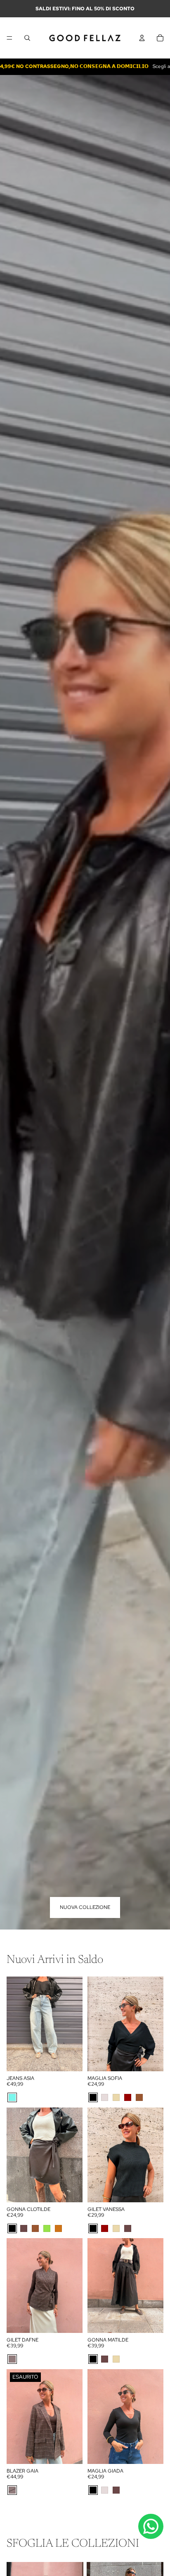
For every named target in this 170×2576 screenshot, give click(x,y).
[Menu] (9, 38)
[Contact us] (151, 2526)
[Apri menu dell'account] (142, 38)
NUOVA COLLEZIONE (85, 1907)
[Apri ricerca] (27, 38)
